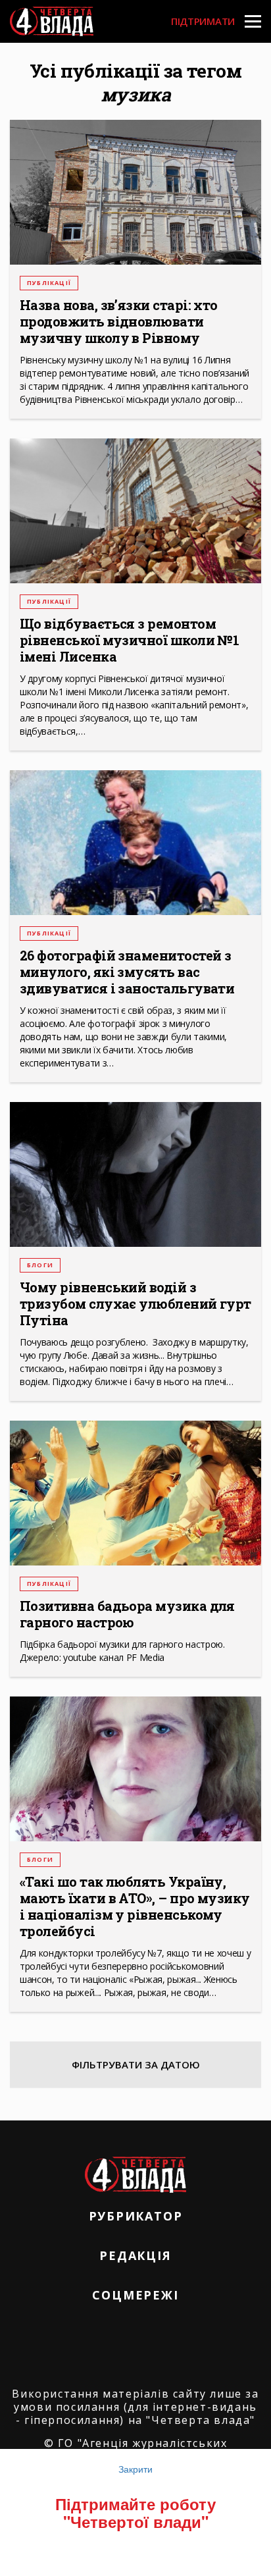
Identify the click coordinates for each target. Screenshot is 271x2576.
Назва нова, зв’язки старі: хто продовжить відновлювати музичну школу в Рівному (119, 322)
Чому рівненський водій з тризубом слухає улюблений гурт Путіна (135, 1304)
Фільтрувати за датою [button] (136, 2064)
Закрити (135, 2469)
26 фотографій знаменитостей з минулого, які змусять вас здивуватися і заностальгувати (127, 972)
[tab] (135, 2064)
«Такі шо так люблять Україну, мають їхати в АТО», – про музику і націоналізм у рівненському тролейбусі (135, 1906)
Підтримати (203, 21)
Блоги (40, 1265)
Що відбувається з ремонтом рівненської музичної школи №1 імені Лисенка (129, 640)
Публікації (49, 283)
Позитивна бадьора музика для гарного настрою (127, 1614)
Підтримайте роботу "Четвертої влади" (135, 2512)
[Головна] (52, 21)
